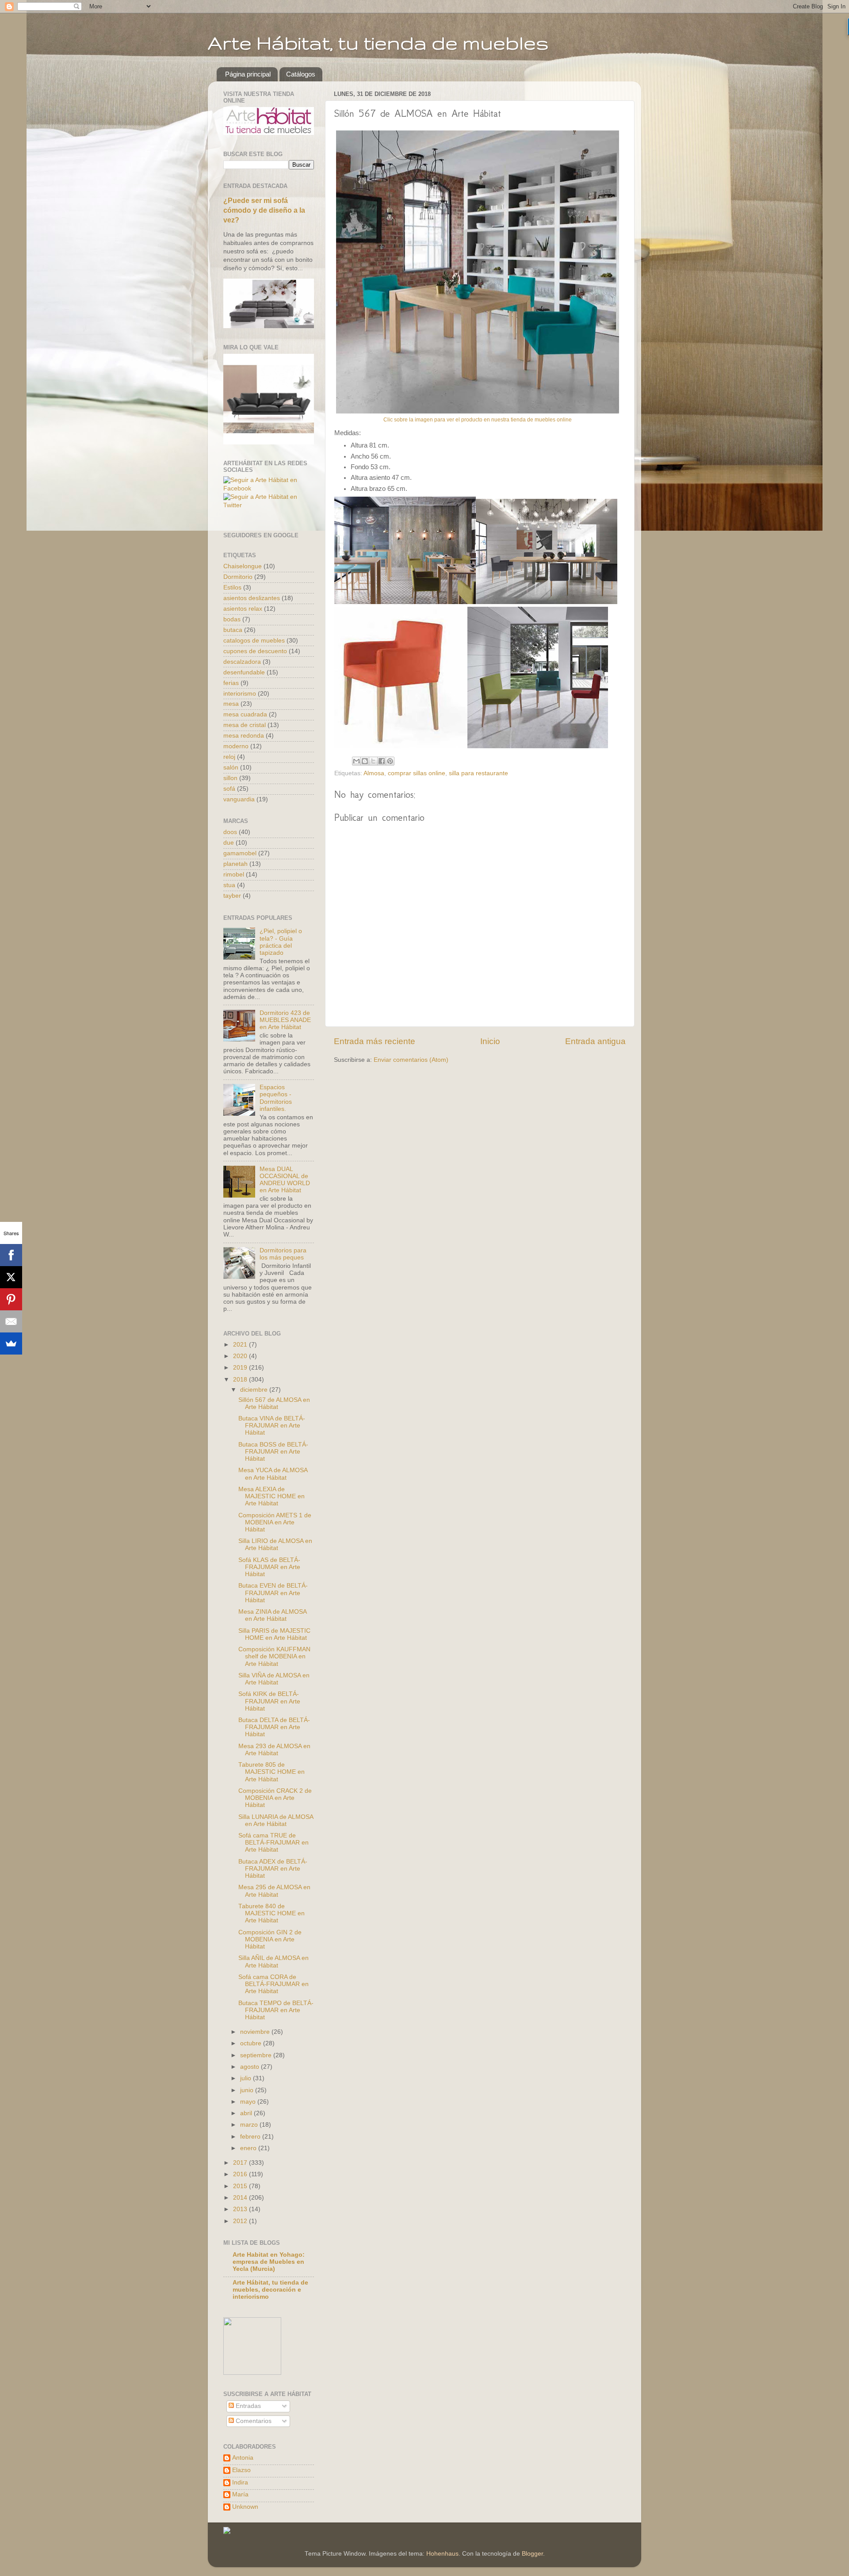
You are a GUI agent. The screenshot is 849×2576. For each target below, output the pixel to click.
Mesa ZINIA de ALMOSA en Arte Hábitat (272, 1615)
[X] (11, 1277)
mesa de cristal (245, 725)
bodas (232, 619)
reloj (229, 757)
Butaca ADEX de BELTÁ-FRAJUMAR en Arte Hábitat (273, 1869)
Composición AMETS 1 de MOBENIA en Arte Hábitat (275, 1522)
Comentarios (253, 2421)
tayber (232, 896)
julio (247, 2078)
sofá (229, 789)
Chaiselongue (243, 566)
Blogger (532, 2554)
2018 (241, 1380)
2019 (241, 1368)
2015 (241, 2186)
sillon (230, 778)
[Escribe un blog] (365, 761)
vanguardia (239, 799)
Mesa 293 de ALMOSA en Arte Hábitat (274, 1750)
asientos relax (243, 609)
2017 (241, 2163)
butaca (233, 630)
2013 (241, 2209)
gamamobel (240, 853)
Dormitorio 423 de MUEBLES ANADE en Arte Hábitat (285, 1020)
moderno (236, 746)
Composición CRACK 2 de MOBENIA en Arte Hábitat (275, 1798)
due (229, 843)
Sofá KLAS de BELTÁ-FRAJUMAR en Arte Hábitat (269, 1567)
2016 (241, 2174)
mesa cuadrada (245, 714)
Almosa (374, 773)
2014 (241, 2198)
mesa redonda (244, 736)
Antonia (243, 2458)
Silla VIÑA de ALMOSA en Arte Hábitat (274, 1679)
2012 (241, 2221)
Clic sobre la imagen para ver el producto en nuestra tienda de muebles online (478, 420)
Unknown (245, 2507)
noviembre (256, 2032)
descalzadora (242, 662)
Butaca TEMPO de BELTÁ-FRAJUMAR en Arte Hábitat (276, 2010)
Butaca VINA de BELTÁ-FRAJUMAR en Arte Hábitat (272, 1426)
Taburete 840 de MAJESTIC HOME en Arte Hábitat (272, 1913)
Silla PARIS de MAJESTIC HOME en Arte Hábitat (274, 1634)
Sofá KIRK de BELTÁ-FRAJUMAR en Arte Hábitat (269, 1701)
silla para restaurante (478, 773)
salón (231, 767)
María (240, 2494)
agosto (250, 2067)
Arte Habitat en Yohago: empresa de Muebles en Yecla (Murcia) (269, 2262)
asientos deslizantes (252, 598)
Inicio (490, 1041)
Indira (240, 2482)
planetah (235, 864)
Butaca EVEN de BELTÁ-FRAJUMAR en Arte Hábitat (273, 1593)
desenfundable (244, 672)
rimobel (234, 875)
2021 (241, 1345)
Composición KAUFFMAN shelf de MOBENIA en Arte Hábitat (274, 1656)
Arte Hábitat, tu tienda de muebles (378, 42)
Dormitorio (238, 577)
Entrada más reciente (375, 1041)
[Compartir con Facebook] (382, 761)
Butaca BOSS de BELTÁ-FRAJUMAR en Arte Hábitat (273, 1452)
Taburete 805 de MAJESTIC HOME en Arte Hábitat (272, 1772)
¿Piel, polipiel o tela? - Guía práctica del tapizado (281, 942)
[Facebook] (11, 1255)
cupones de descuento (255, 651)
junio (248, 2090)
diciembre (255, 1390)
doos (230, 832)
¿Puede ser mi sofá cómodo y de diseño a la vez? (264, 210)
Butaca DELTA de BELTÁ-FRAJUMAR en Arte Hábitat (274, 1727)
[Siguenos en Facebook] (269, 488)
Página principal (248, 74)
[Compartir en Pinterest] (390, 761)
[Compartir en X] (373, 761)
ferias (231, 683)
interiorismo (240, 694)
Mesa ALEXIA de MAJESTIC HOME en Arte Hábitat (272, 1496)
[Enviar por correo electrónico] (356, 761)
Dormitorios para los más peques (283, 1254)
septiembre (257, 2055)
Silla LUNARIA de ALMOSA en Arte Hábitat (276, 1820)
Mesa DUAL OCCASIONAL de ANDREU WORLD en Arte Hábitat (285, 1180)
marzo (250, 2125)
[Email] (11, 1321)
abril (247, 2113)
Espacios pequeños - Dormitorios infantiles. (276, 1098)
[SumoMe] (11, 1344)
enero (249, 2148)
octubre (252, 2043)
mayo (249, 2102)
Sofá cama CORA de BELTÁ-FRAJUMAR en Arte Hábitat (273, 1984)
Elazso (241, 2470)
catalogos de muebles (254, 641)
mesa (231, 704)
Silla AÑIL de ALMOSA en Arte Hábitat (273, 1962)
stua (229, 885)
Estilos (232, 588)
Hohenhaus (442, 2554)
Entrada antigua (595, 1041)
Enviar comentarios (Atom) (411, 1060)
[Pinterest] (11, 1299)
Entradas (247, 2406)
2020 (241, 1356)
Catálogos (301, 74)
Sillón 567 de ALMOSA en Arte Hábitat (274, 1403)
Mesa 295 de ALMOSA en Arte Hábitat (274, 1891)
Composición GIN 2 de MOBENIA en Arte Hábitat (270, 1939)
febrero (251, 2137)
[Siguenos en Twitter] (269, 505)
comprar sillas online (417, 773)
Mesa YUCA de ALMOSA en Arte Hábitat (273, 1474)
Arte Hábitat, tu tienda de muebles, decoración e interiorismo (270, 2290)
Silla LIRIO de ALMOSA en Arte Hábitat (275, 1544)
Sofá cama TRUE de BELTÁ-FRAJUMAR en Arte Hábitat (273, 1843)
